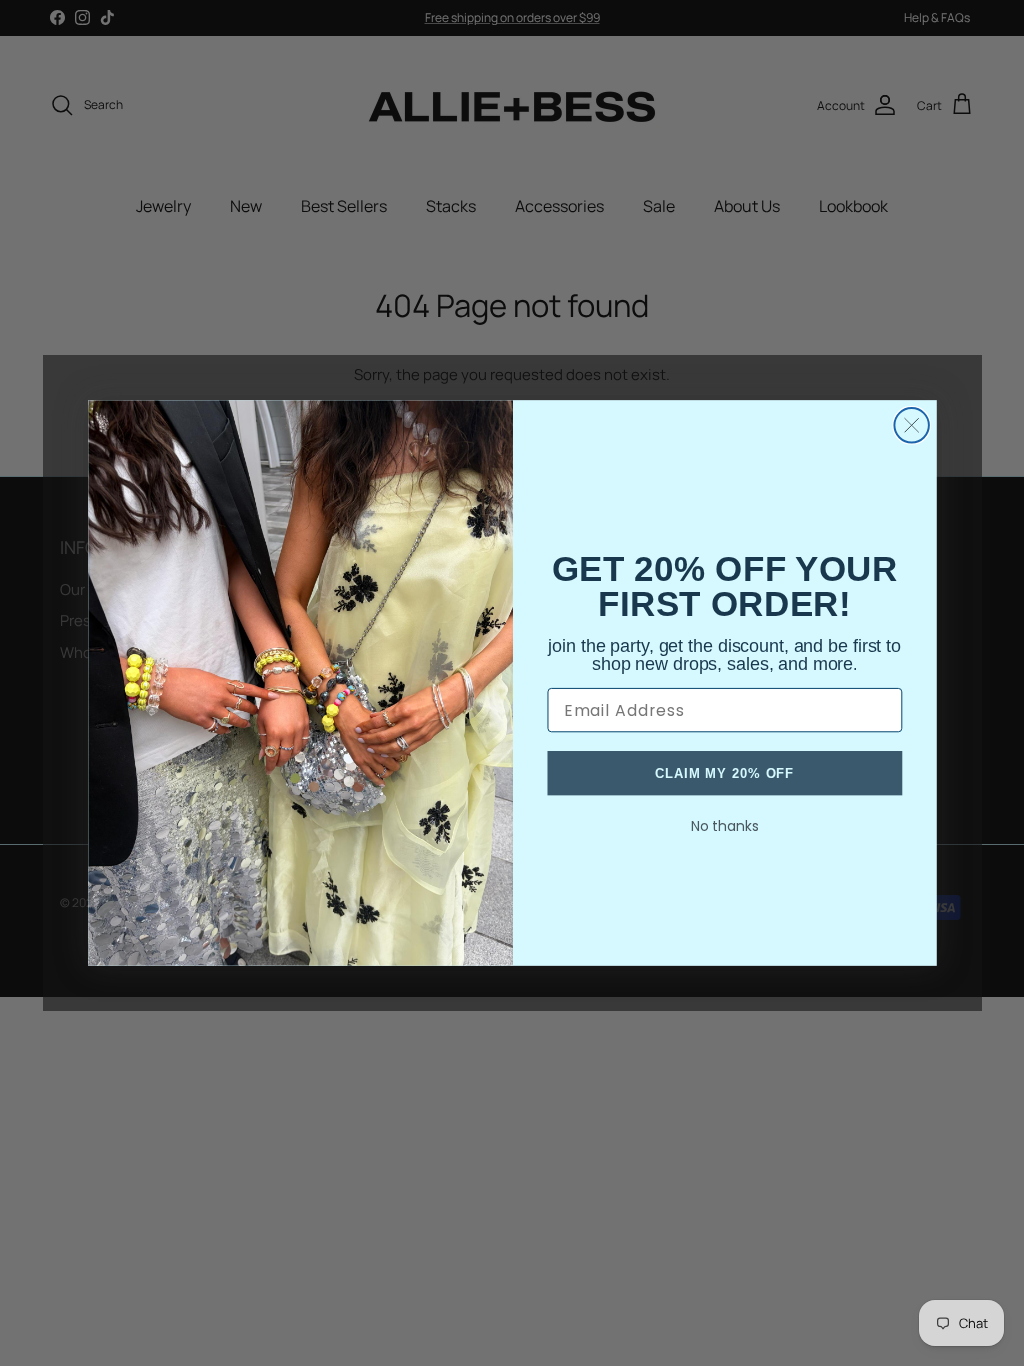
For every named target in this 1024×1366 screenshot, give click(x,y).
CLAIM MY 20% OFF (724, 772)
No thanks (724, 826)
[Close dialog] (911, 425)
